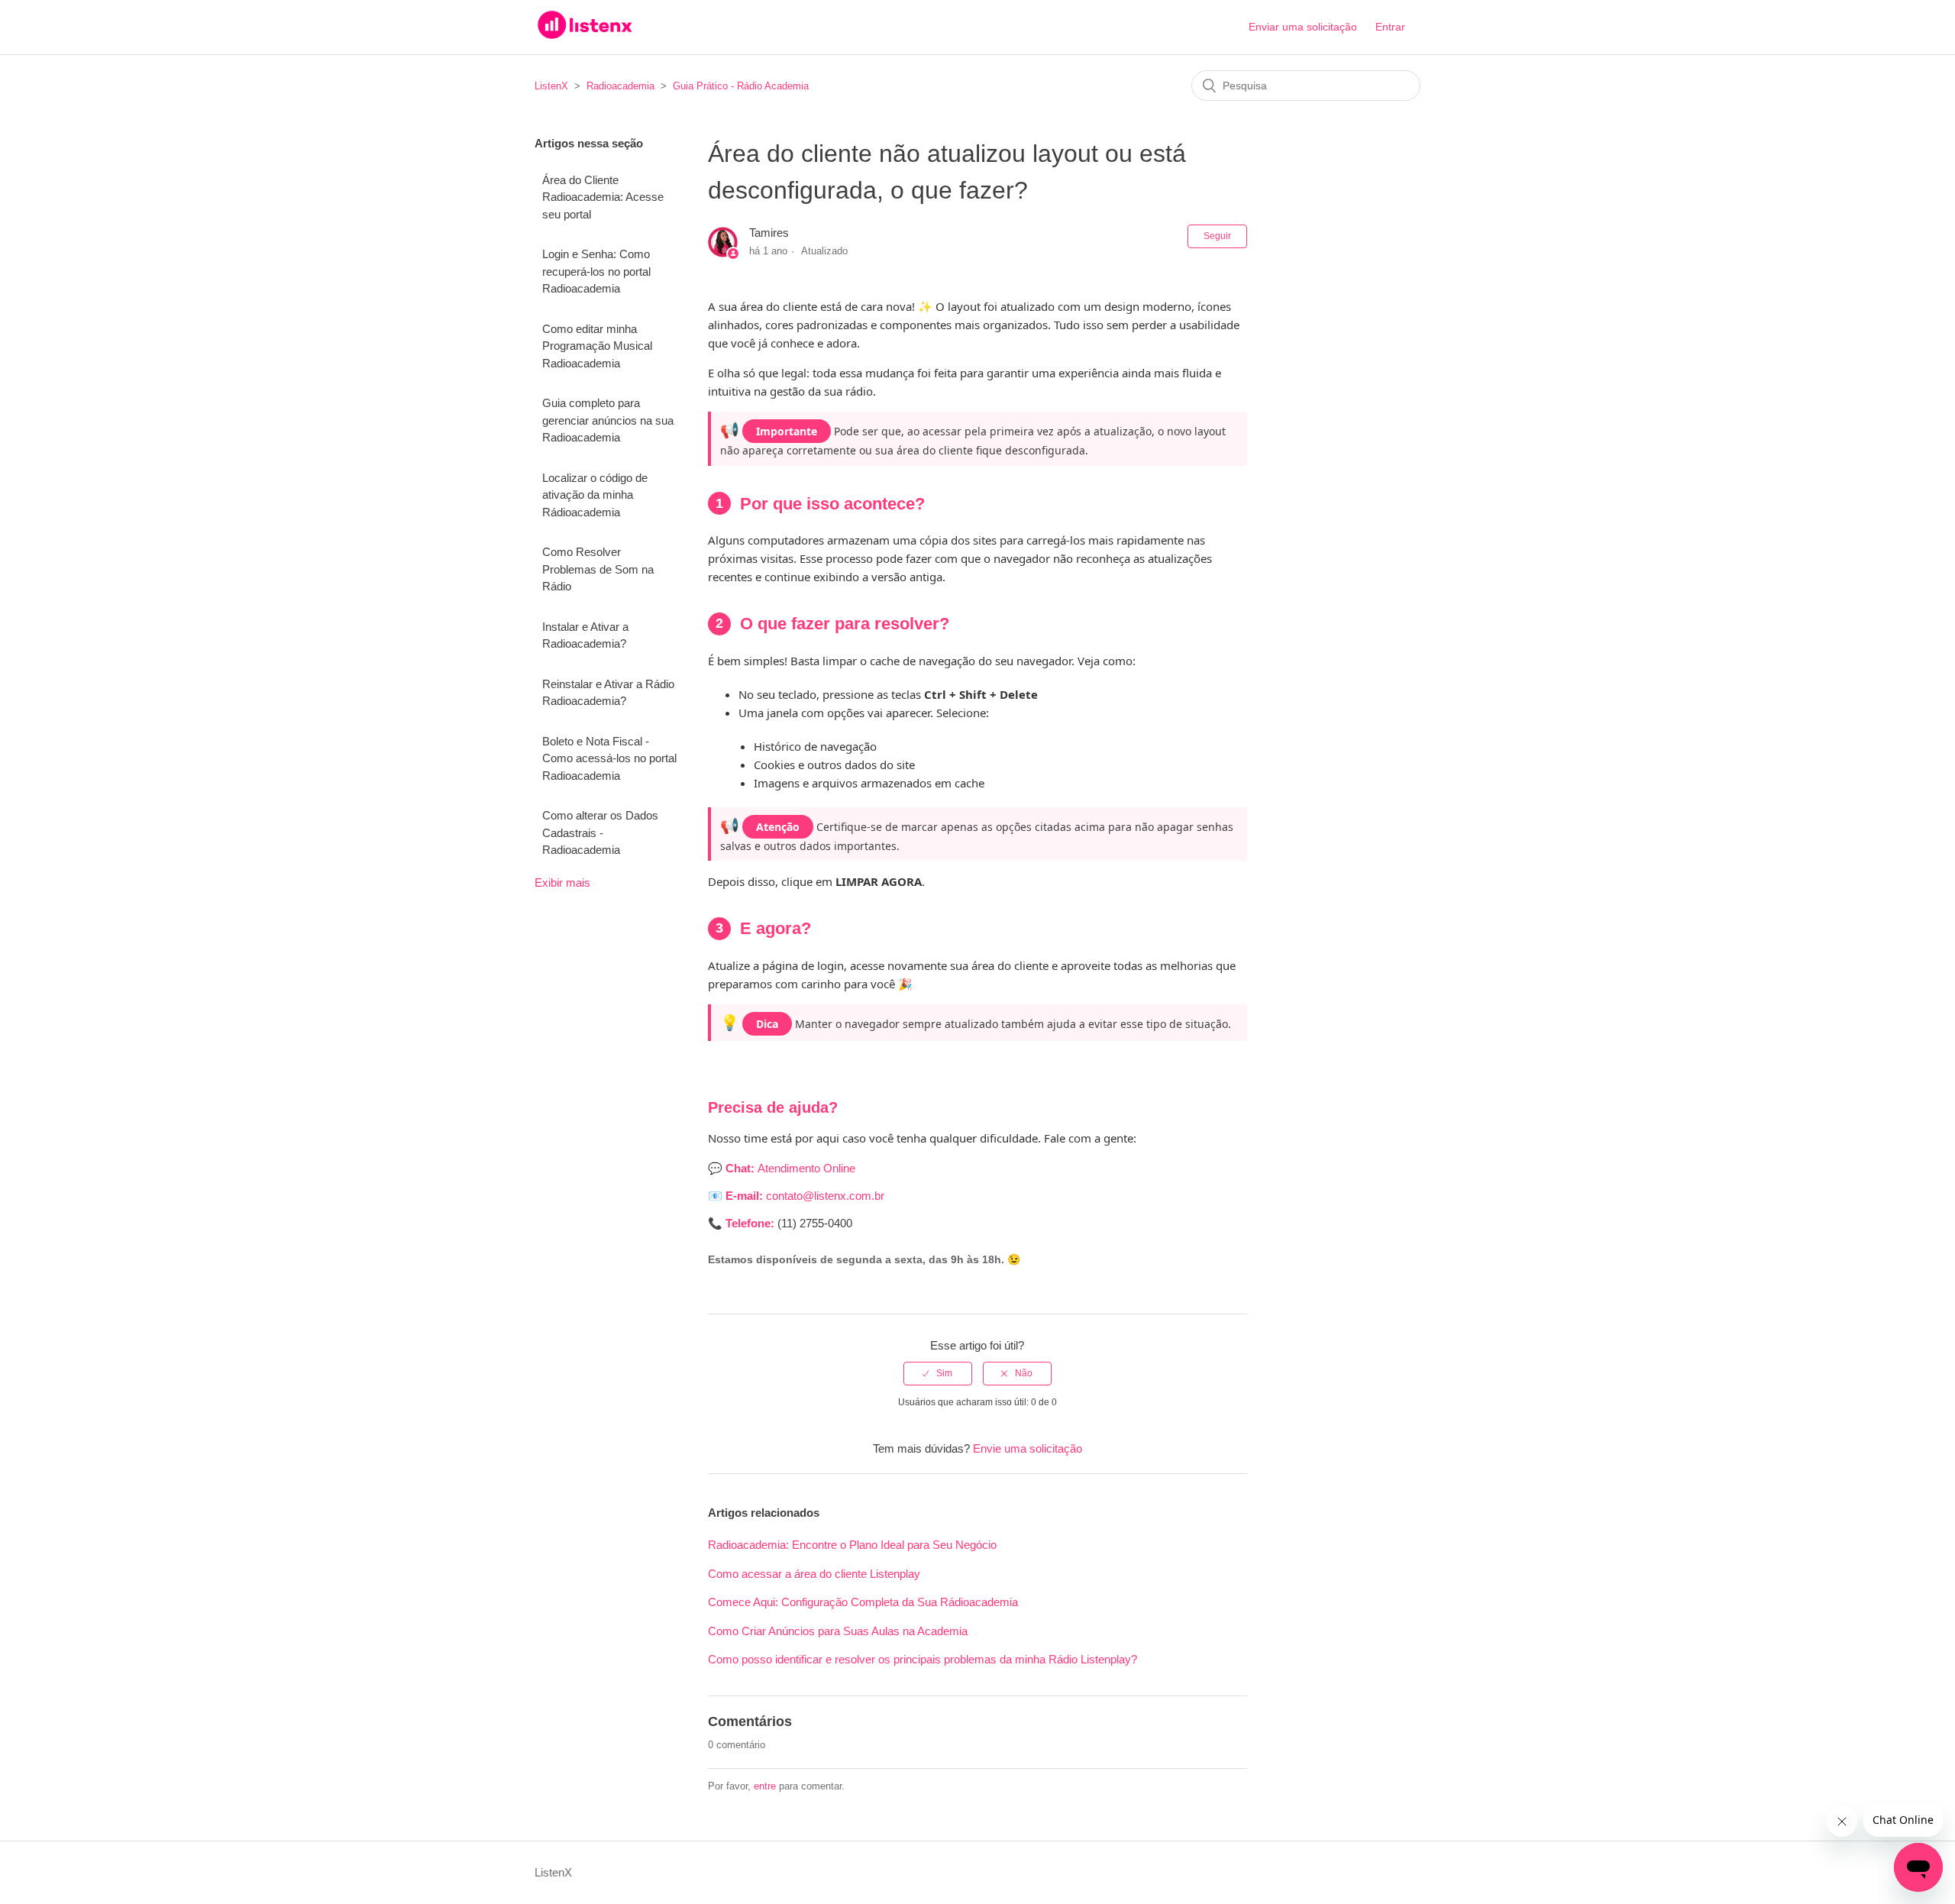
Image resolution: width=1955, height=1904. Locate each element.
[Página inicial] (585, 35)
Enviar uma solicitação (1303, 27)
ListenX (551, 86)
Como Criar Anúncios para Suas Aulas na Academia (838, 1631)
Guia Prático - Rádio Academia (741, 86)
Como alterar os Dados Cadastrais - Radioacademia (600, 832)
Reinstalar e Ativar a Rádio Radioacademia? (608, 693)
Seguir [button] (1217, 236)
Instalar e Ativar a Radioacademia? (585, 635)
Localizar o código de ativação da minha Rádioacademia (595, 495)
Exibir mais (562, 882)
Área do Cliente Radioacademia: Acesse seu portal (603, 197)
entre (765, 1786)
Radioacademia (622, 86)
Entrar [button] (1390, 27)
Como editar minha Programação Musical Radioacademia (597, 346)
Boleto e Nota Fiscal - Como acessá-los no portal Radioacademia (609, 758)
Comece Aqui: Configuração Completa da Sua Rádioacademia (863, 1602)
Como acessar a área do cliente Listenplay (814, 1574)
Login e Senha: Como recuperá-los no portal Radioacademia (596, 271)
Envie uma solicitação (1028, 1448)
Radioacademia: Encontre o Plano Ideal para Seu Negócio (852, 1545)
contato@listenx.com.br (827, 1196)
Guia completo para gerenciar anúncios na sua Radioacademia (608, 420)
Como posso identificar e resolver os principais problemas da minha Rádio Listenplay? (923, 1659)
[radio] (938, 1373)
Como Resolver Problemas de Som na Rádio (598, 569)
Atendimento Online (806, 1168)
